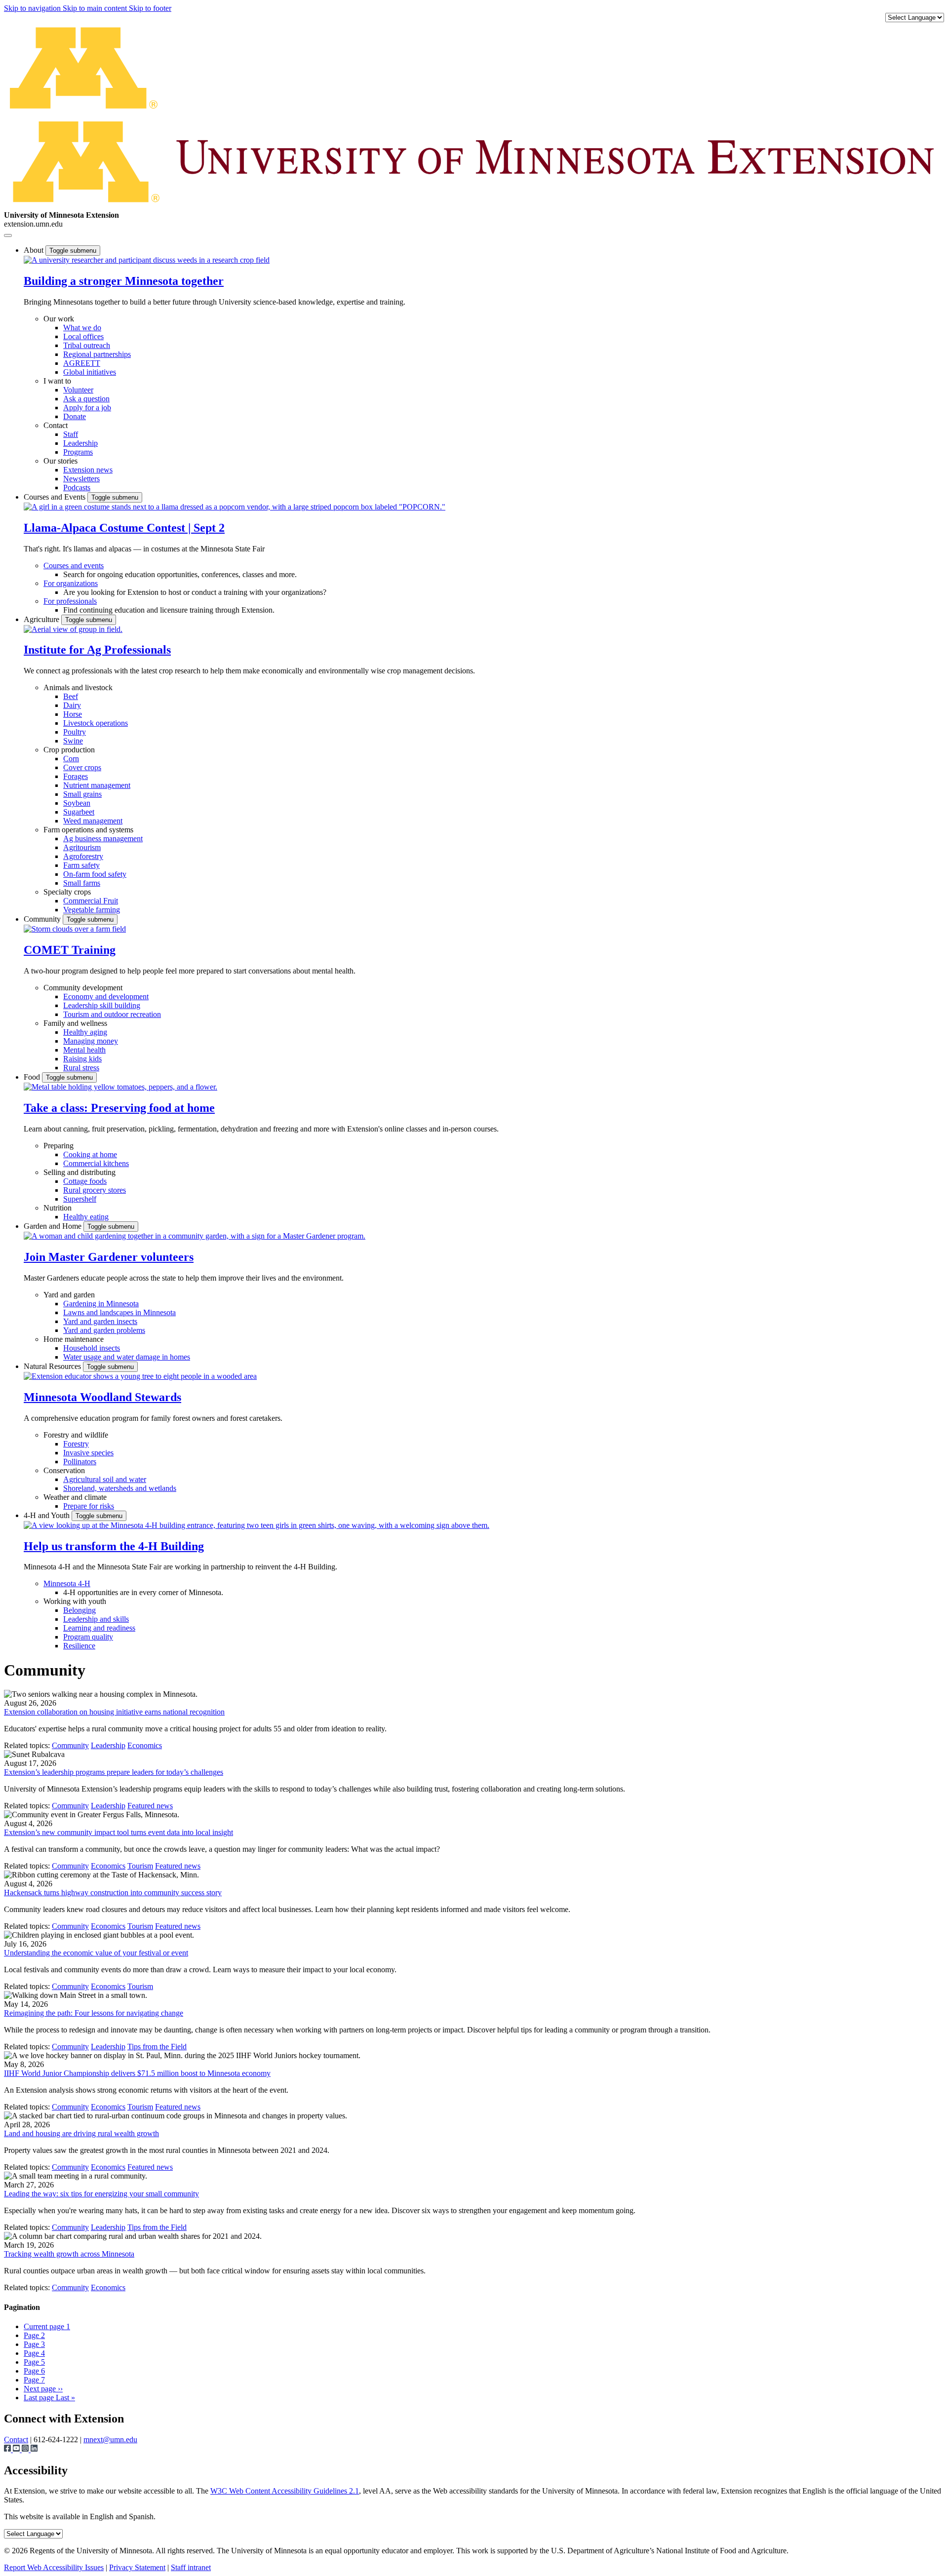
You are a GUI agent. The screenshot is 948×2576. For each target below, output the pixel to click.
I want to (57, 381)
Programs (78, 452)
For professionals (70, 601)
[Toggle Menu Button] (8, 235)
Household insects (92, 1348)
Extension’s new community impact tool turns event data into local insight (118, 1832)
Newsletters (81, 479)
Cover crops (82, 767)
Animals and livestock (78, 687)
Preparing (59, 1146)
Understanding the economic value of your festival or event (96, 1953)
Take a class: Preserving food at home (119, 1108)
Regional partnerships (97, 354)
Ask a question (86, 399)
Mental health (84, 1050)
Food (33, 1077)
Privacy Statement (137, 2567)
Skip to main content (96, 8)
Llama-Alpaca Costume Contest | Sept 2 (124, 528)
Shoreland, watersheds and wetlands (120, 1488)
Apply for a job (87, 408)
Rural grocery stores (95, 1190)
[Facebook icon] (8, 2449)
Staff (71, 434)
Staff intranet (191, 2567)
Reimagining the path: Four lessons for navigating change (94, 2013)
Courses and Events (56, 497)
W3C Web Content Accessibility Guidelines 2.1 (285, 2491)
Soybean (77, 803)
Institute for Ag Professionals (97, 650)
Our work (59, 319)
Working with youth (75, 1601)
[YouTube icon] (17, 2449)
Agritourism (82, 847)
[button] (147, 260)
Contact (56, 425)
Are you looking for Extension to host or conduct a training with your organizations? (195, 592)
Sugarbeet (79, 812)
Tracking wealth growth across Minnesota (69, 2254)
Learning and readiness (99, 1628)
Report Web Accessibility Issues (54, 2567)
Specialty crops (67, 892)
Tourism (140, 1866)
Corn (71, 759)
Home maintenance (74, 1339)
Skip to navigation (33, 8)
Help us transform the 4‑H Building (114, 1546)
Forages (76, 776)
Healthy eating (86, 1217)
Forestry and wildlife (76, 1435)
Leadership (80, 443)
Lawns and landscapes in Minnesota (119, 1312)
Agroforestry (83, 856)
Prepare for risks (89, 1506)
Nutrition (58, 1208)
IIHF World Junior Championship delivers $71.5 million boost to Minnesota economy (137, 2073)
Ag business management (103, 839)
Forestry (76, 1444)
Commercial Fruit (91, 901)
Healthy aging (85, 1032)
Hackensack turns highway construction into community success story (113, 1893)
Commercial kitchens (96, 1163)
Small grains (82, 794)
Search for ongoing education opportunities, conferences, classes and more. (180, 574)
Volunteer (78, 390)
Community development (83, 988)
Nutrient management (97, 785)
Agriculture (42, 619)
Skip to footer (150, 8)
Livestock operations (96, 723)
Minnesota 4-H (67, 1583)
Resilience (79, 1646)
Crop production (69, 750)
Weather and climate (75, 1497)
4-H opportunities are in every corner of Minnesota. (143, 1592)
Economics (145, 1745)
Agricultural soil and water (105, 1479)
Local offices (83, 336)
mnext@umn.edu (110, 2439)
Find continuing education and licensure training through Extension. (169, 610)
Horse (73, 714)
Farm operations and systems (88, 830)
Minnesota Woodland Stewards (102, 1397)
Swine (73, 741)
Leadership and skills (96, 1619)
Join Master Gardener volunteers (109, 1257)
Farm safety (81, 865)
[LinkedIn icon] (34, 2449)
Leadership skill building (102, 1005)
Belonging (79, 1610)
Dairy (72, 705)
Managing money (91, 1041)
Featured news (150, 1806)
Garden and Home (54, 1226)
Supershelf (80, 1199)
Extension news (88, 470)
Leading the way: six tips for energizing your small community (101, 2194)
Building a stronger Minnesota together (124, 281)
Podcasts (77, 488)
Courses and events (74, 566)
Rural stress (81, 1068)
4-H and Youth (48, 1515)
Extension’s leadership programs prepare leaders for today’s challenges (114, 1772)
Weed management (93, 821)
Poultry (75, 732)
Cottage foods (85, 1181)
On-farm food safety (95, 874)
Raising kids (82, 1059)
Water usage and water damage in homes (127, 1357)
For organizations (71, 583)
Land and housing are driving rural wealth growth (81, 2133)
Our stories (60, 461)
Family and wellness (75, 1023)
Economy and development (106, 996)
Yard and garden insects (100, 1321)
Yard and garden (69, 1295)
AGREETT (82, 363)
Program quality (88, 1637)
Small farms (82, 883)
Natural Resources (53, 1366)
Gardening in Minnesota (101, 1304)
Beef (71, 696)
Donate (75, 416)
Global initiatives (90, 372)
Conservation (64, 1470)
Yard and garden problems (104, 1330)
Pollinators (80, 1462)
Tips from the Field (157, 2047)
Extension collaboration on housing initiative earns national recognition (114, 1712)
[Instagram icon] (26, 2449)
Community (43, 919)
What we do (82, 328)
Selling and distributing (79, 1172)
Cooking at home (90, 1154)
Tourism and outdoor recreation (112, 1014)
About (35, 250)
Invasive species (88, 1453)
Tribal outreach (87, 345)
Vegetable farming (92, 910)
